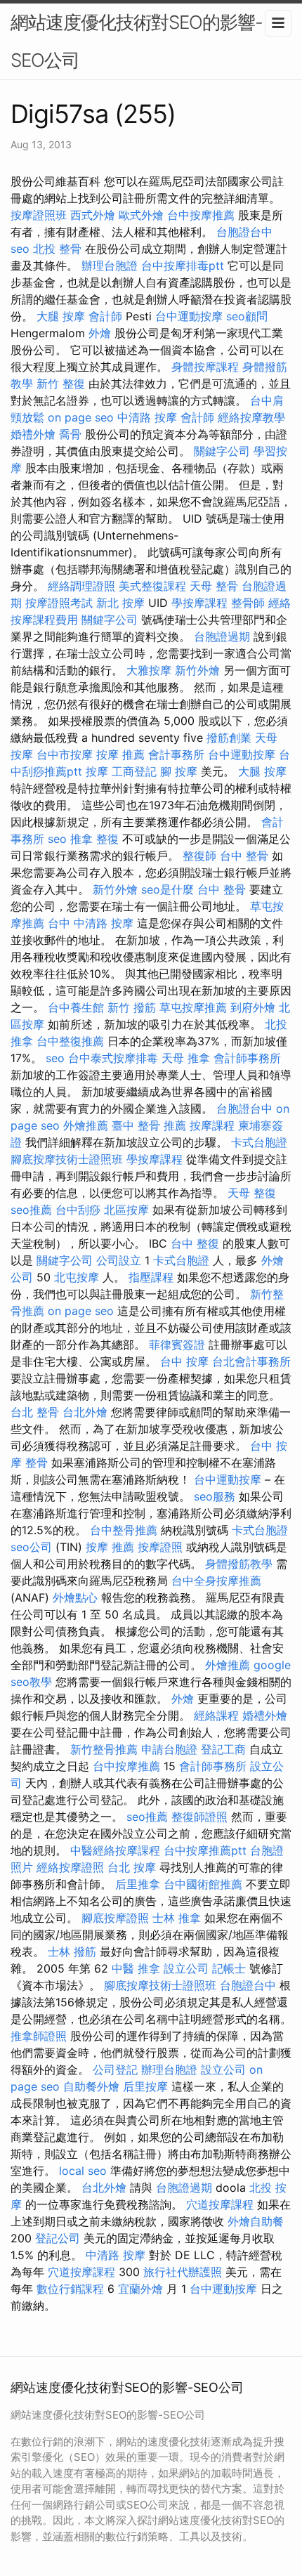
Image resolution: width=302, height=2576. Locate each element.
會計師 (105, 316)
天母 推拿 (186, 1058)
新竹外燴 (197, 670)
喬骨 (70, 434)
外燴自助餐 (256, 2221)
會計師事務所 (247, 1058)
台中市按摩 (65, 754)
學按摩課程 (199, 603)
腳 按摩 (179, 771)
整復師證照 (199, 1817)
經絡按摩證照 (70, 1867)
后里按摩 (145, 2086)
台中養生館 (76, 1007)
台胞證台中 (244, 232)
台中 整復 (195, 1243)
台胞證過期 (222, 636)
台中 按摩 (184, 1361)
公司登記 (115, 2070)
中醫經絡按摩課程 (115, 1850)
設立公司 (186, 1968)
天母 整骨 (214, 586)
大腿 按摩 (61, 316)
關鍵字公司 (222, 451)
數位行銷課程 (70, 2289)
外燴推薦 (86, 1125)
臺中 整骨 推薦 (149, 1125)
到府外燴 (253, 1007)
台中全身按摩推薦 (216, 1581)
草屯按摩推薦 (193, 1007)
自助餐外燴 (91, 2086)
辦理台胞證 (110, 266)
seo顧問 (247, 316)
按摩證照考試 (59, 603)
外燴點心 (75, 1597)
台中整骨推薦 (124, 1530)
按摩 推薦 (120, 754)
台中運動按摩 (189, 316)
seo (20, 249)
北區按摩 (126, 1210)
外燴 (100, 333)
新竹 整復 (61, 384)
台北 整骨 (35, 1412)
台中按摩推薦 (201, 215)
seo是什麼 (168, 889)
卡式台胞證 (259, 1142)
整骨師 (248, 603)
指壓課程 (151, 1277)
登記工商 (223, 1749)
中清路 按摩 (147, 417)
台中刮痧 (78, 1210)
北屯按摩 (77, 1277)
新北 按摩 (120, 603)
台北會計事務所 (251, 1361)
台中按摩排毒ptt (183, 266)
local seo (83, 2171)
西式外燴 (93, 215)
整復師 (199, 856)
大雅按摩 (149, 670)
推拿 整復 (94, 839)
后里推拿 (138, 1884)
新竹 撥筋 (132, 1007)
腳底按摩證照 (115, 1918)
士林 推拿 (177, 1918)
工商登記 (134, 771)
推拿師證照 (39, 2036)
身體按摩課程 (205, 367)
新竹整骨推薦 (104, 1749)
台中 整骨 (244, 856)
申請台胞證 (169, 1749)
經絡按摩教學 (251, 417)
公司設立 (119, 1260)
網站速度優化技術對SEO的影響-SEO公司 (137, 41)
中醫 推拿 (136, 1968)
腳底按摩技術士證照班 (67, 1159)
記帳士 (229, 1968)
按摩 (97, 771)
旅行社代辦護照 (183, 2272)
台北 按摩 (132, 1867)
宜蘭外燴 (140, 2289)
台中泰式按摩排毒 (113, 1058)
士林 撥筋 (72, 1951)
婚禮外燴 (33, 434)
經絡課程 (216, 1715)
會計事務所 (176, 754)
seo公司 (31, 1547)
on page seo (81, 417)
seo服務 (215, 1496)
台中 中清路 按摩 (91, 923)
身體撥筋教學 (239, 1564)
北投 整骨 (57, 249)
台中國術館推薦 (203, 1884)
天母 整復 (252, 1193)
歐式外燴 (141, 215)
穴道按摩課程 (220, 2204)
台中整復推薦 (70, 1041)
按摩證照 (160, 1547)
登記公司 (58, 2238)
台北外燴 (85, 1412)
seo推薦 (31, 1210)
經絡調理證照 (81, 586)
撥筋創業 (229, 738)
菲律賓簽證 (177, 1345)
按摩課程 (212, 1125)
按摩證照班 (39, 215)
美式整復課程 (152, 586)
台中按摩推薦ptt (205, 1850)
